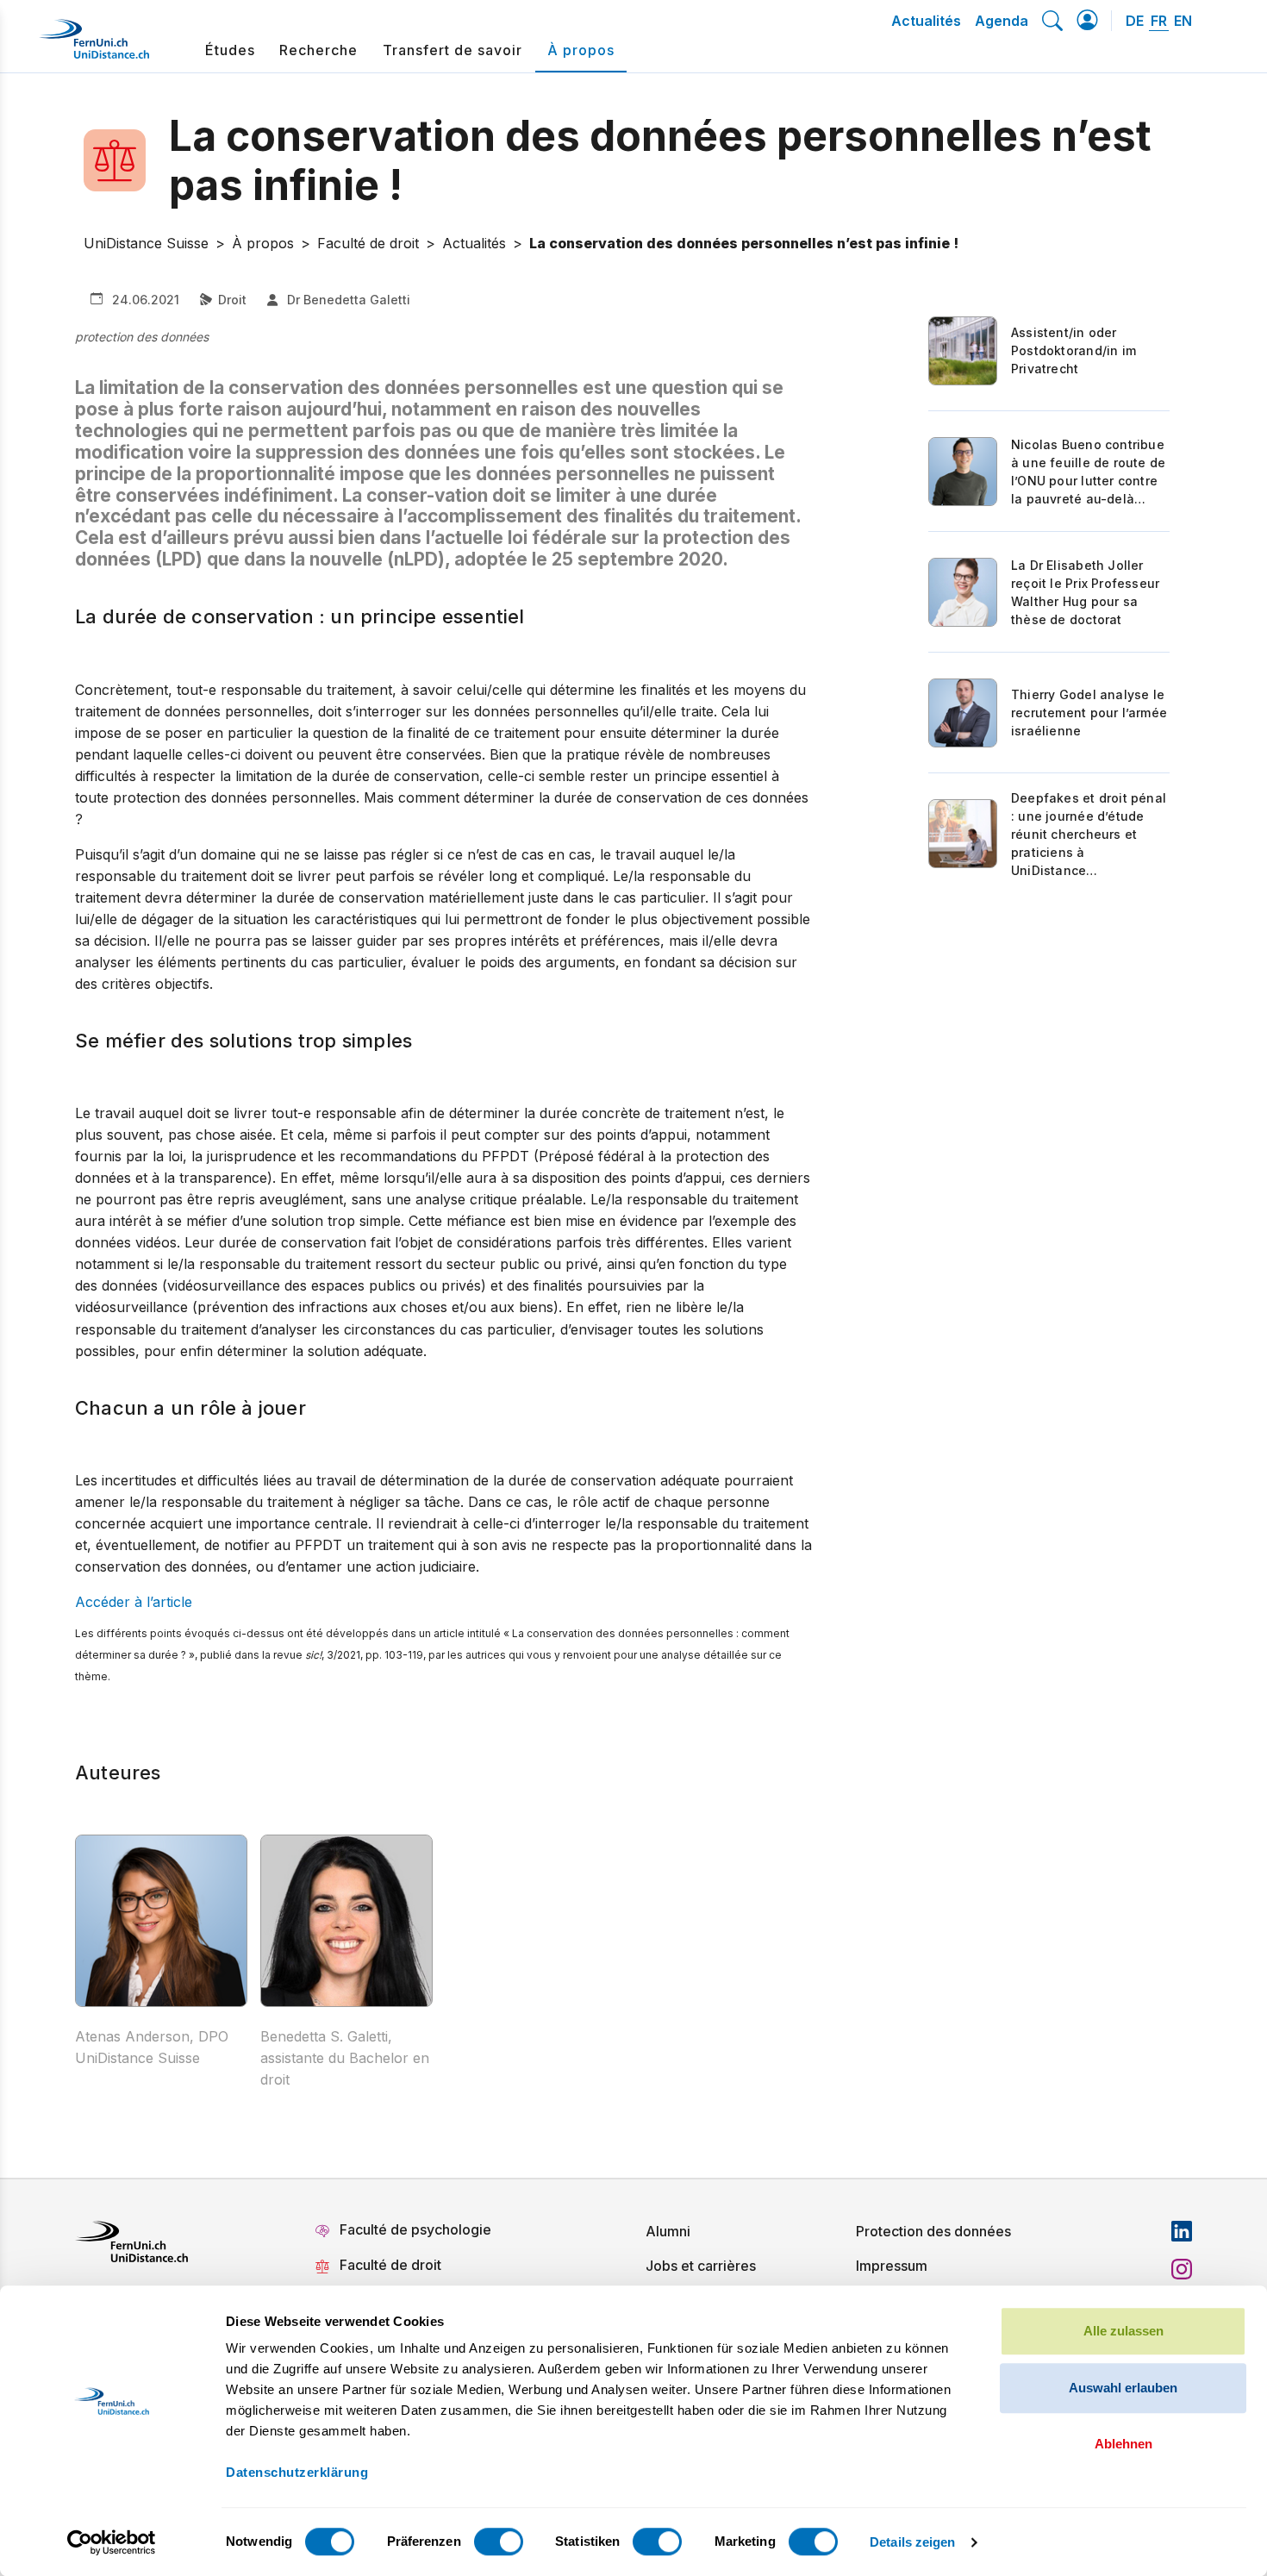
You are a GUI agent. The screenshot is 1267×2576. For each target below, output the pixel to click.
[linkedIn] (1182, 2231)
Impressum (892, 2266)
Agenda (1002, 21)
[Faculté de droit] (126, 160)
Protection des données (933, 2231)
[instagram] (1182, 2269)
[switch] (499, 2542)
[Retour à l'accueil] (94, 46)
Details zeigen (912, 2542)
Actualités (926, 21)
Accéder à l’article (134, 1602)
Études (230, 50)
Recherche (318, 50)
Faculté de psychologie (415, 2229)
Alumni (668, 2231)
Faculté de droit (390, 2265)
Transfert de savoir (452, 50)
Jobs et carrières (701, 2266)
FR (1159, 21)
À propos (581, 50)
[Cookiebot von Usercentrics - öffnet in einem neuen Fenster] (112, 2542)
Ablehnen (1123, 2444)
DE (1135, 21)
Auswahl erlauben (1123, 2388)
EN (1183, 21)
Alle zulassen (1123, 2331)
